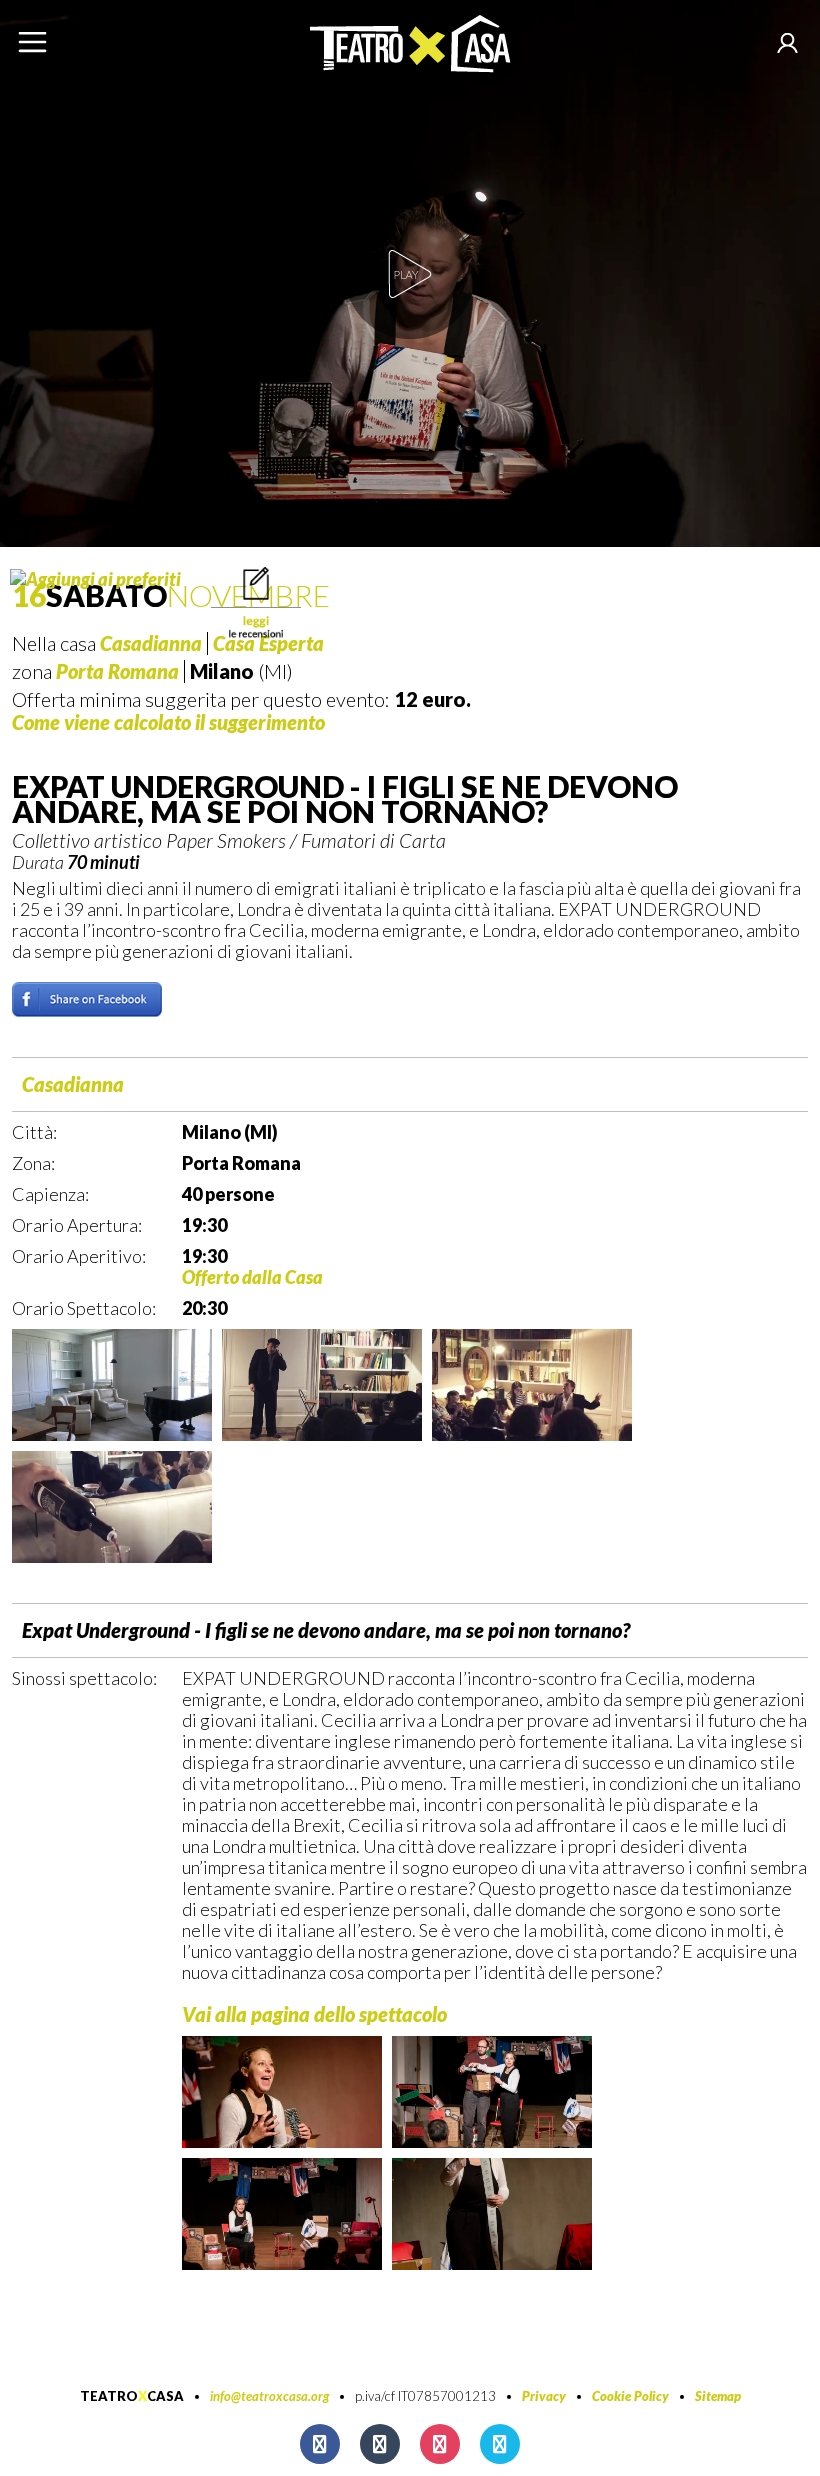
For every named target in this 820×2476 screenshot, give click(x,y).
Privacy (544, 2396)
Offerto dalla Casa (252, 1277)
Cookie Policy (630, 2396)
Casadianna (73, 1084)
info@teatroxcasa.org (269, 2396)
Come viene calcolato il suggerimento (168, 722)
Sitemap (718, 2396)
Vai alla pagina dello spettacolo (314, 2014)
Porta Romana (117, 671)
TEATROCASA (132, 2396)
